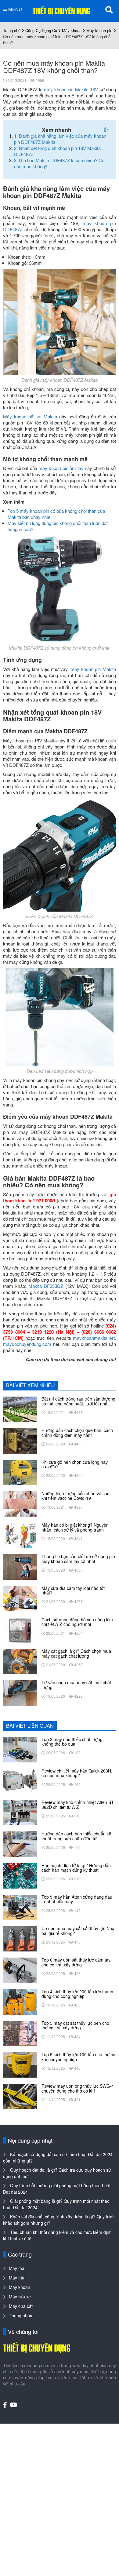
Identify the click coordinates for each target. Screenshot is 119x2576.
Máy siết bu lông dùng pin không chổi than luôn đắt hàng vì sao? (58, 526)
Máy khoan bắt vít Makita (30, 416)
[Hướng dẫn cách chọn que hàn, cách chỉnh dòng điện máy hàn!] (20, 1440)
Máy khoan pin (99, 30)
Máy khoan (72, 30)
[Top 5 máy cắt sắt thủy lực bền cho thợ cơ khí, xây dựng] (20, 2033)
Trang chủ (12, 30)
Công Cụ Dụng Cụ (41, 30)
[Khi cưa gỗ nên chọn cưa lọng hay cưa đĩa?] (20, 1472)
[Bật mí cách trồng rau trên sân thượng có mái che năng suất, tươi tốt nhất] (20, 1409)
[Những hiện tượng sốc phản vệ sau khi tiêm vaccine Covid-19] (20, 1503)
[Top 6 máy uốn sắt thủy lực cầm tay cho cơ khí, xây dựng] (20, 1970)
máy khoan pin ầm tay (61, 468)
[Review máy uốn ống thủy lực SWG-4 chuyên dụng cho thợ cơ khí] (20, 2096)
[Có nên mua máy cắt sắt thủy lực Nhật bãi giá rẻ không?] (20, 1938)
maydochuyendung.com (27, 1344)
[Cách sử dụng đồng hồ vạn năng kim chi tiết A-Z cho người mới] (20, 1629)
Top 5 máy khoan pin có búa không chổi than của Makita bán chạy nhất (56, 514)
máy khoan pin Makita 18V (71, 89)
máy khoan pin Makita (93, 669)
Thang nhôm (21, 2315)
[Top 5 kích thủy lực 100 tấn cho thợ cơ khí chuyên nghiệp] (20, 2064)
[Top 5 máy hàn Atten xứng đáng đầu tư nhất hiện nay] (20, 1907)
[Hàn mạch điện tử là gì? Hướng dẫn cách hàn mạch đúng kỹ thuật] (20, 1875)
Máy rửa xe (20, 2297)
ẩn (106, 129)
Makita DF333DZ (46, 1286)
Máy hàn (17, 2278)
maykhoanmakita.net (94, 1338)
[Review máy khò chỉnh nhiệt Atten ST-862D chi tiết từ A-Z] (20, 1812)
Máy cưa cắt (21, 2306)
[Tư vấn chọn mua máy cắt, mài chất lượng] (20, 1692)
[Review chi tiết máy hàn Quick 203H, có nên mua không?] (20, 1780)
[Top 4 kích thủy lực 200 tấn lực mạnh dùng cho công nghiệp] (20, 2001)
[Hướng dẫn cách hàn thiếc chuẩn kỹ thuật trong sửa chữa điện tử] (20, 1844)
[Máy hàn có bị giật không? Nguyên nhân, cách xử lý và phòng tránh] (20, 1535)
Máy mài (17, 2268)
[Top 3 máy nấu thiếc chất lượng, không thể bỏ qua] (20, 1749)
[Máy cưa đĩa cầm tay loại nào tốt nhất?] (20, 1598)
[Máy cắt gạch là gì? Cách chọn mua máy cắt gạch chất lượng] (20, 1661)
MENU (14, 9)
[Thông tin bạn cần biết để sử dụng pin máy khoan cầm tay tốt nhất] (20, 1566)
